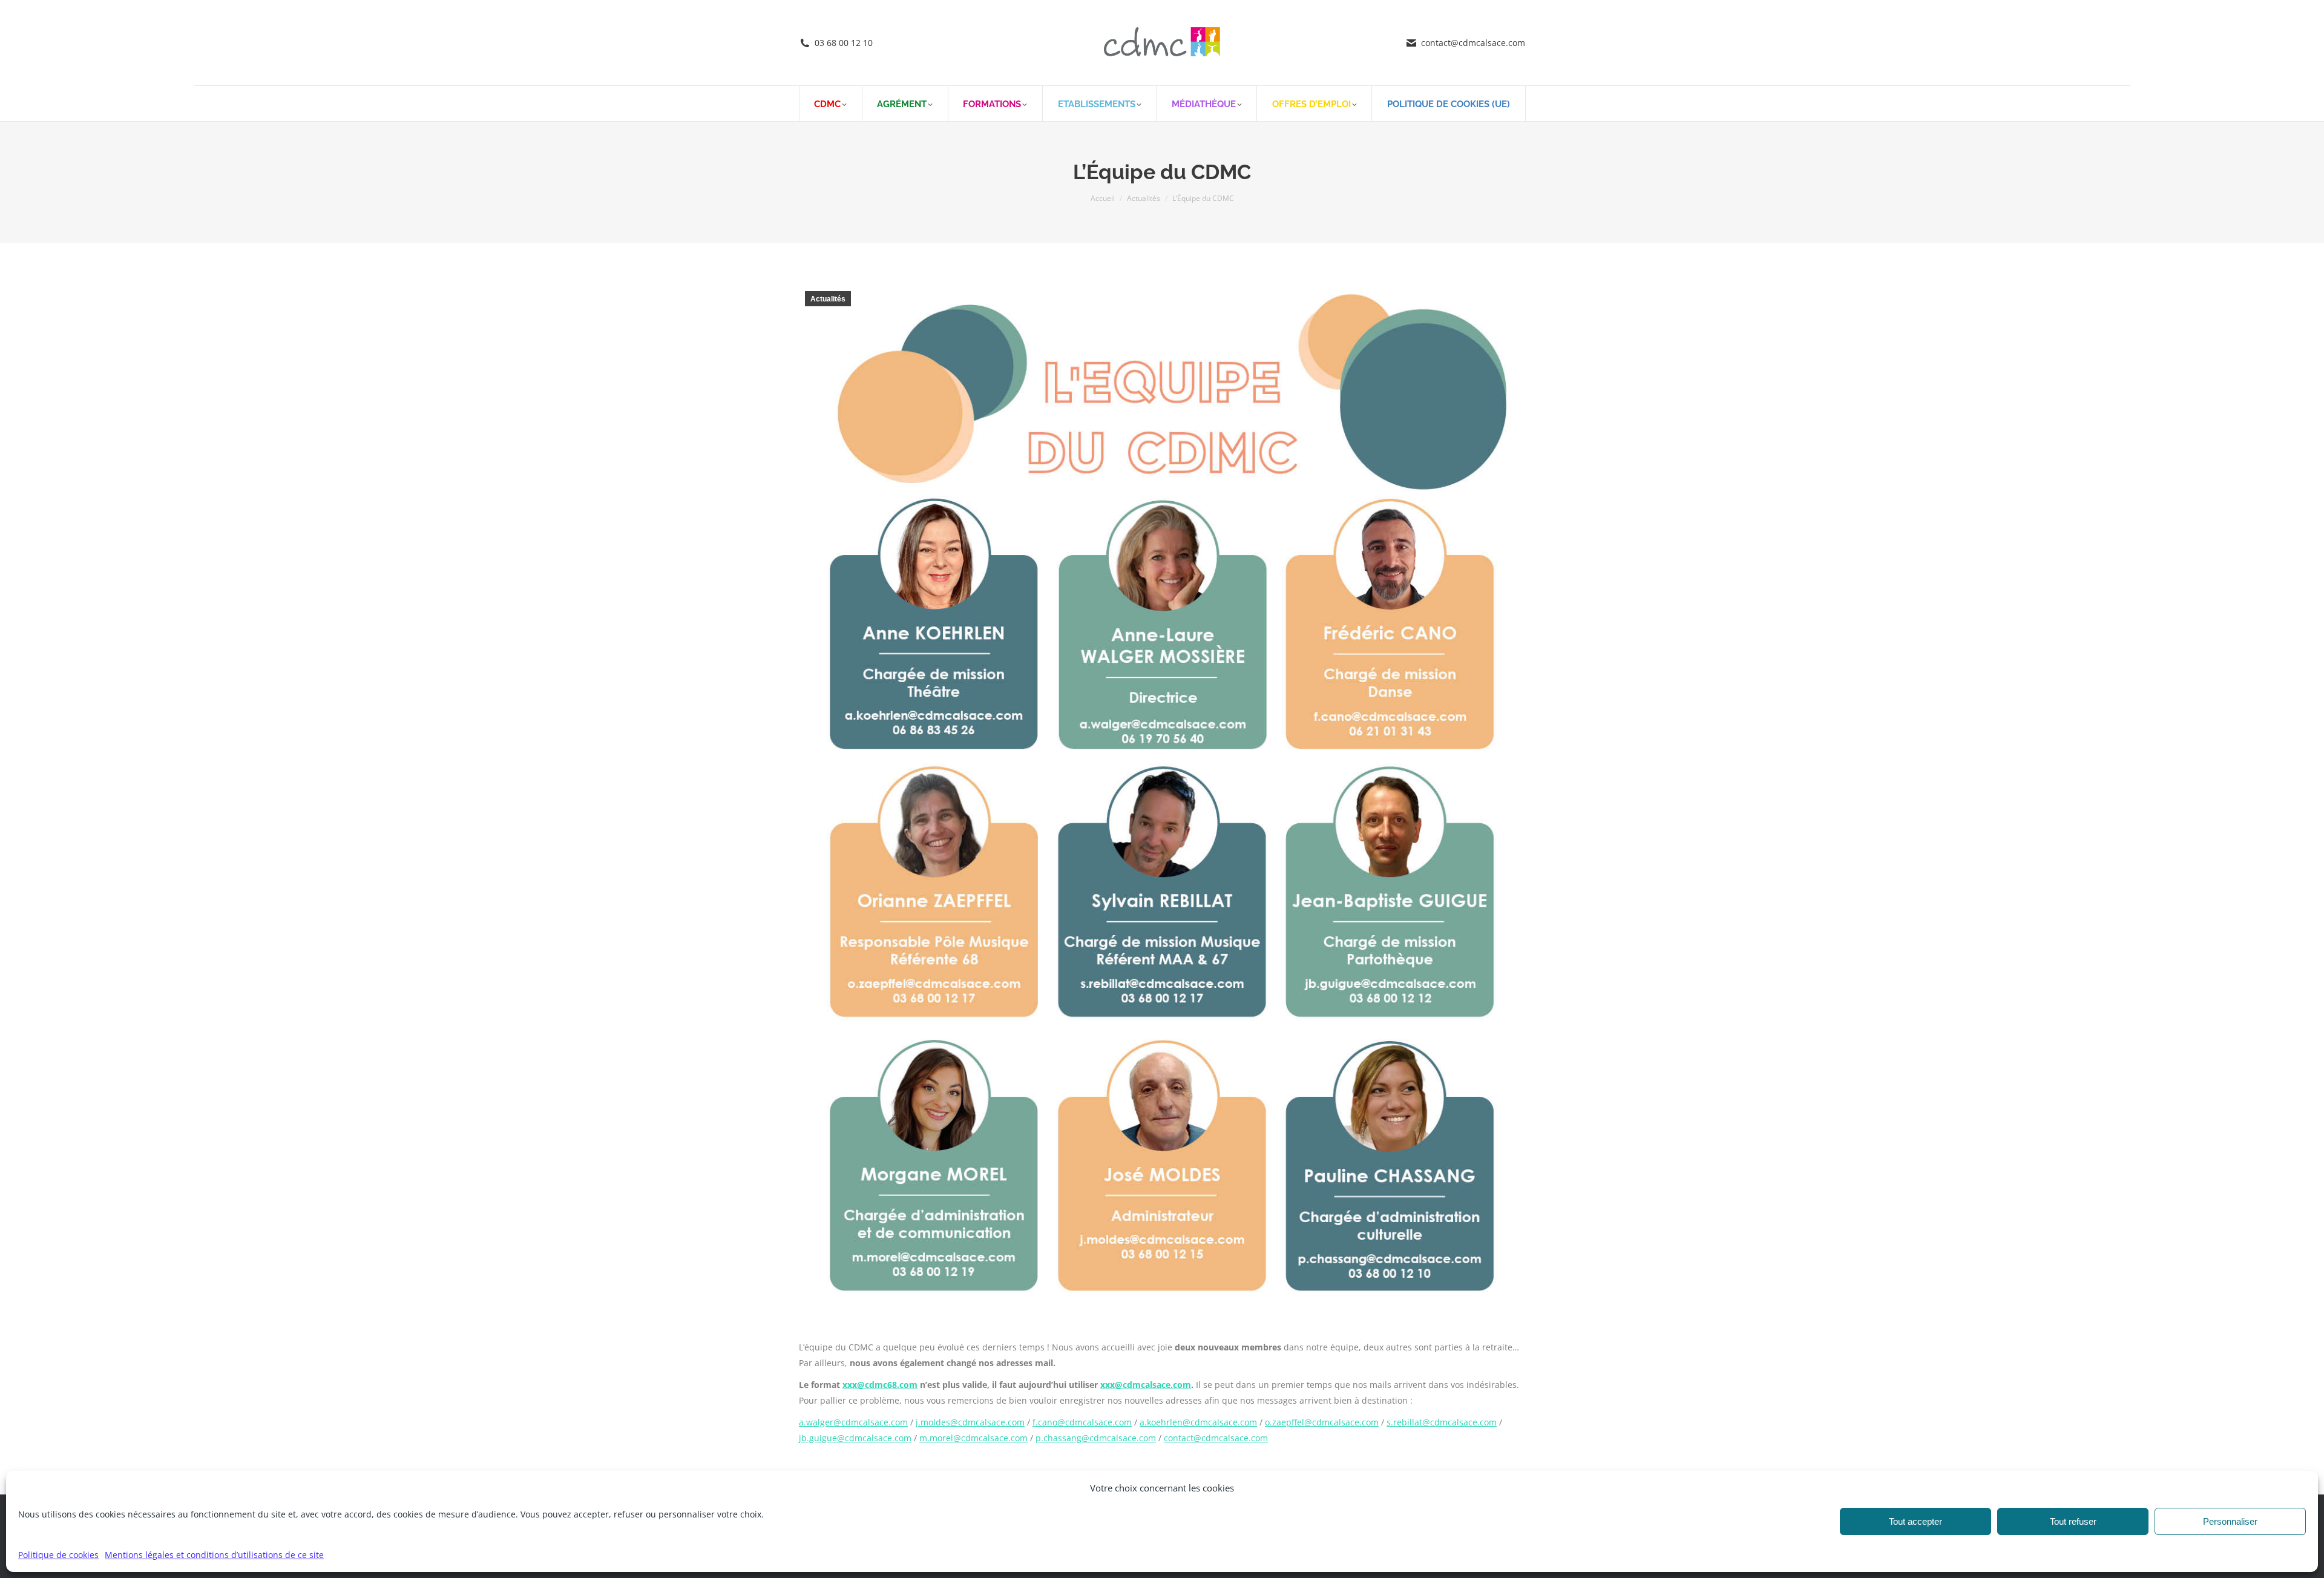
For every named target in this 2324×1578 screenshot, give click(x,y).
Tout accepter (1915, 1521)
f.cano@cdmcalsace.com (1082, 1422)
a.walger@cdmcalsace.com (853, 1422)
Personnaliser (2230, 1521)
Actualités (828, 299)
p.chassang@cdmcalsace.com (1096, 1438)
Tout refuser (2073, 1521)
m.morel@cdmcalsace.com (973, 1438)
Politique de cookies (58, 1555)
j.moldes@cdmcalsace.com (970, 1422)
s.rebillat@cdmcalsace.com (1442, 1422)
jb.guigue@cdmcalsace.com (855, 1438)
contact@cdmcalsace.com (1216, 1438)
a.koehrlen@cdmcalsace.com (1198, 1422)
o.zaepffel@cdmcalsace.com (1322, 1422)
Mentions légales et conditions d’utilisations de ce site (214, 1555)
